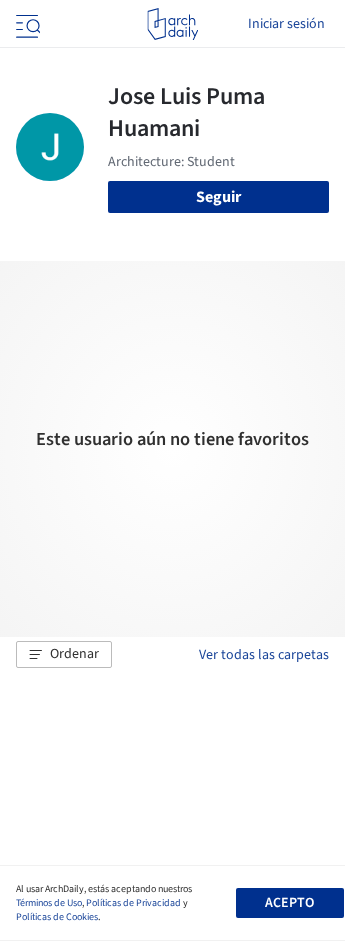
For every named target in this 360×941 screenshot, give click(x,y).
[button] (64, 655)
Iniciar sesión (286, 24)
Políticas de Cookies (57, 917)
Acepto (289, 903)
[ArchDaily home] (172, 24)
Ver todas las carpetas (264, 655)
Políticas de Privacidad (133, 903)
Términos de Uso (49, 903)
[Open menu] (26, 24)
